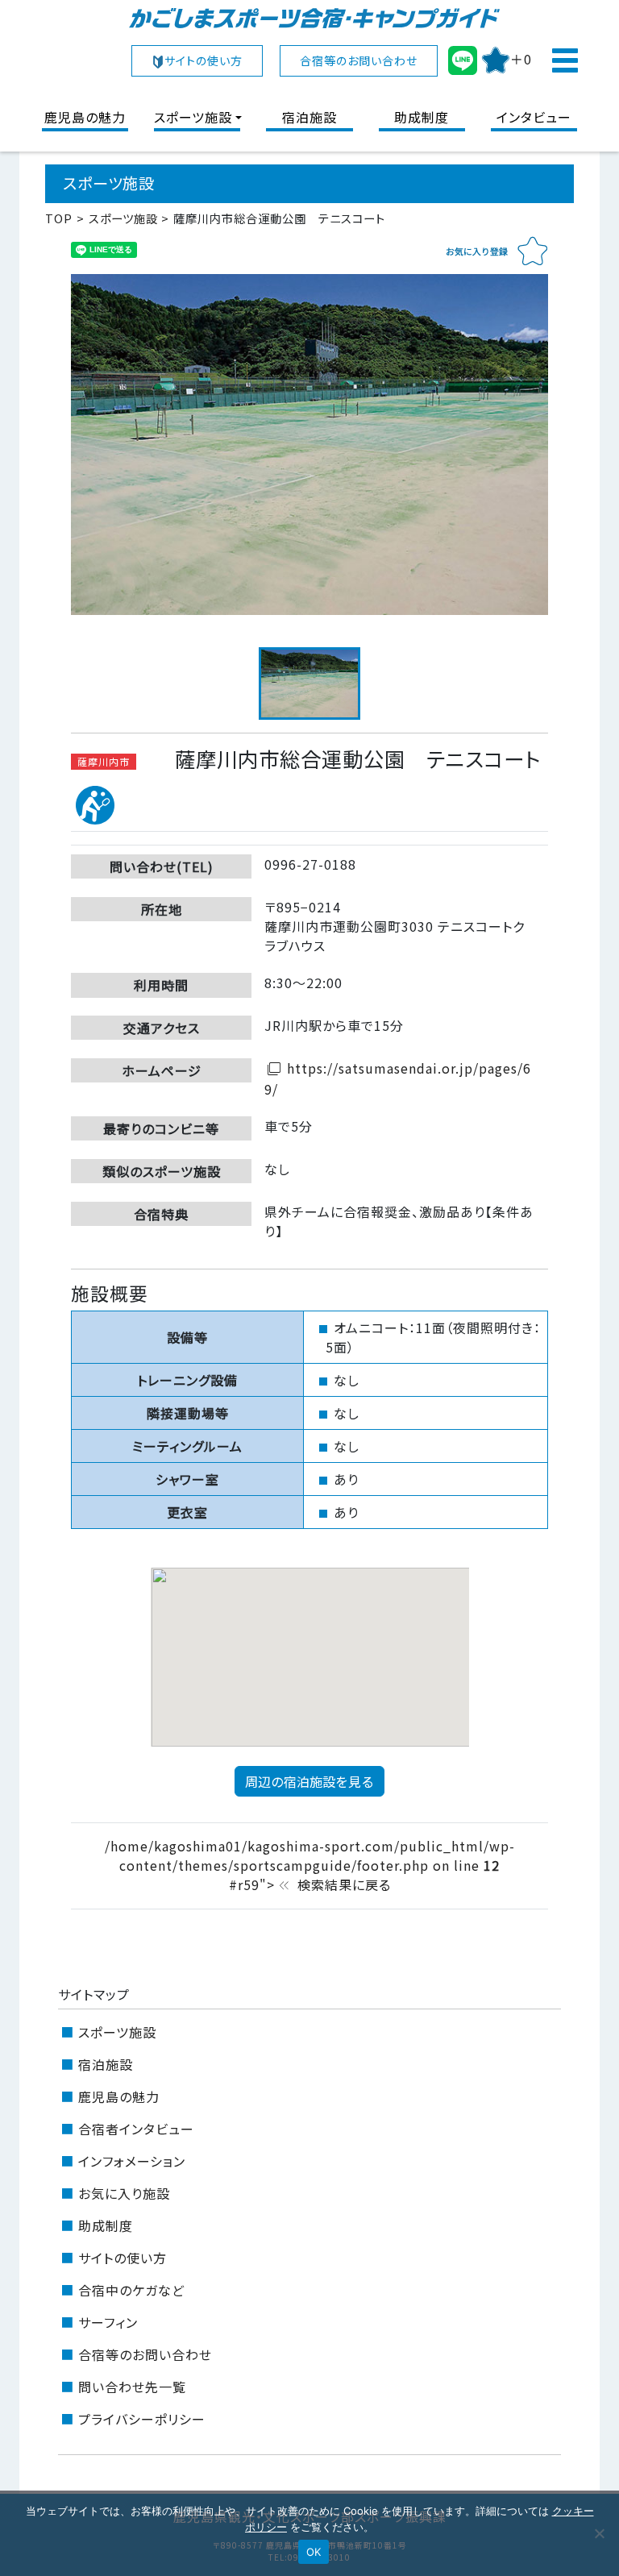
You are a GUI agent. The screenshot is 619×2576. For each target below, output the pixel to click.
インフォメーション (132, 2161)
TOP (59, 218)
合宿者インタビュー (136, 2129)
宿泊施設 (309, 117)
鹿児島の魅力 (85, 117)
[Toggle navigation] (564, 60)
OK (314, 2552)
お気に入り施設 (124, 2193)
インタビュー (534, 117)
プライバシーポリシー (142, 2419)
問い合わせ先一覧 (132, 2387)
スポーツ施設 (193, 117)
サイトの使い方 (204, 60)
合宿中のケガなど (131, 2290)
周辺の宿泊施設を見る (309, 1781)
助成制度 (422, 117)
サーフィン (108, 2322)
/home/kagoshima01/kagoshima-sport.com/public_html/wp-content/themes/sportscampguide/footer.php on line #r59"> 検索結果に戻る (310, 1865)
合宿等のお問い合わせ (359, 60)
